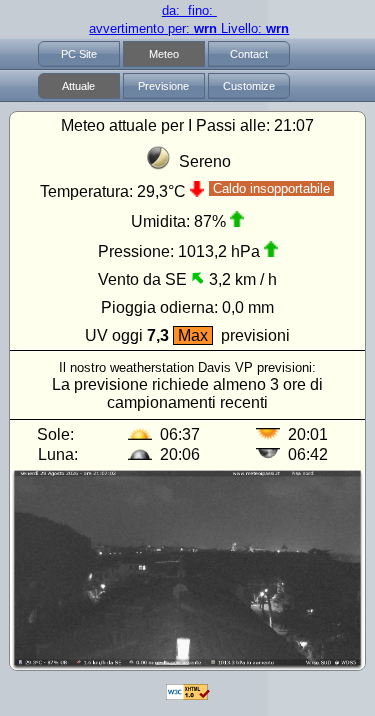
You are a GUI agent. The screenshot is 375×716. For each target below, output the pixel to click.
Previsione (163, 86)
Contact (249, 54)
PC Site (79, 54)
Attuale (78, 86)
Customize (249, 86)
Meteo (164, 54)
